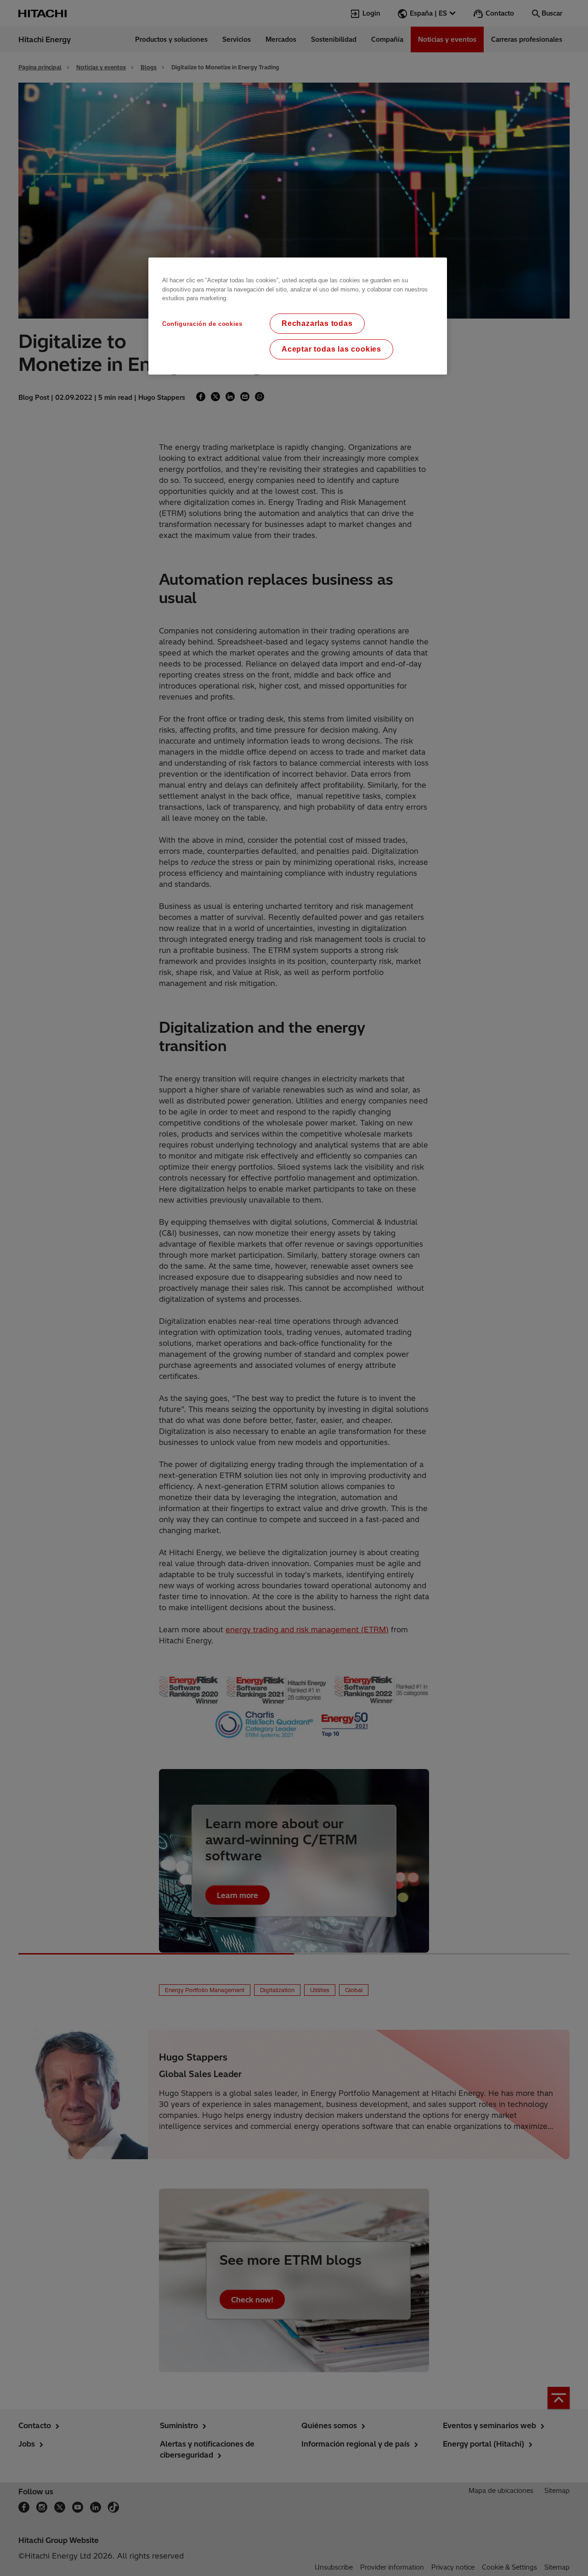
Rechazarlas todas (317, 323)
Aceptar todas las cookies (331, 349)
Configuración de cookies (202, 324)
